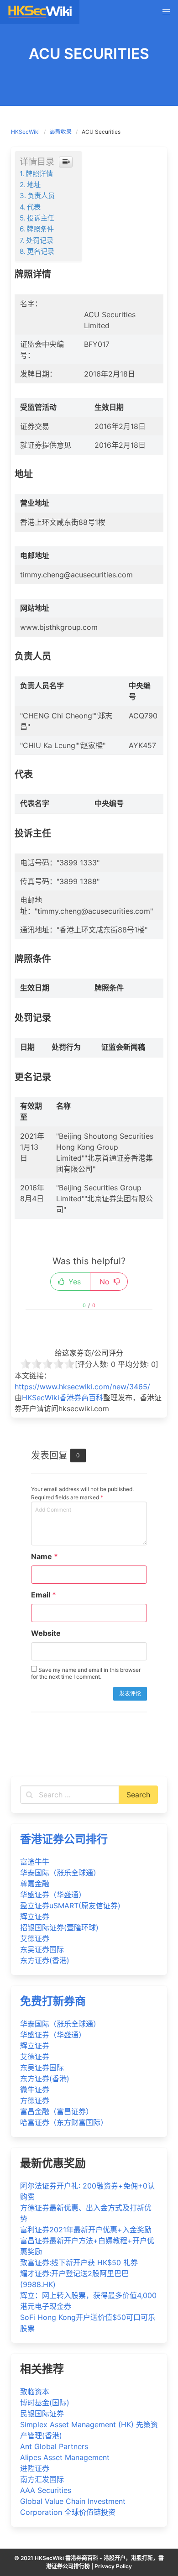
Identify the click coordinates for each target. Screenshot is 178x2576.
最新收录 (61, 132)
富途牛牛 (35, 1862)
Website (46, 1633)
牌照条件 (40, 229)
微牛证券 (35, 2089)
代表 (34, 207)
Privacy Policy (113, 2566)
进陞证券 (35, 2468)
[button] (166, 12)
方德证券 (35, 2100)
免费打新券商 (53, 2001)
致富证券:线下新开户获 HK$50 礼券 (79, 2262)
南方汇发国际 (42, 2479)
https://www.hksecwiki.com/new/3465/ (82, 1387)
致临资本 (35, 2392)
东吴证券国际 (42, 1949)
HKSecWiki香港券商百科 (63, 1398)
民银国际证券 (42, 2414)
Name (44, 1556)
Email (44, 1595)
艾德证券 (35, 1938)
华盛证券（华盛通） (53, 1895)
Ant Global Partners (54, 2446)
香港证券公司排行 (64, 1839)
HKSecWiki (25, 132)
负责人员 (41, 196)
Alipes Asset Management (65, 2457)
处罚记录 (40, 240)
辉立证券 (35, 1916)
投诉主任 (41, 218)
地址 (34, 185)
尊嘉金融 (35, 1884)
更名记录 (41, 251)
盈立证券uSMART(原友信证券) (70, 1906)
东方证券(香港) (45, 1960)
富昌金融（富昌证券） (57, 2111)
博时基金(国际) (45, 2403)
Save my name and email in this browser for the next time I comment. (86, 1673)
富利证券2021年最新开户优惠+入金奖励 (86, 2230)
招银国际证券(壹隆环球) (59, 1927)
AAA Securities (46, 2490)
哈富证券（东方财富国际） (64, 2122)
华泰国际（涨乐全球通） (60, 1873)
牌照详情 (39, 174)
